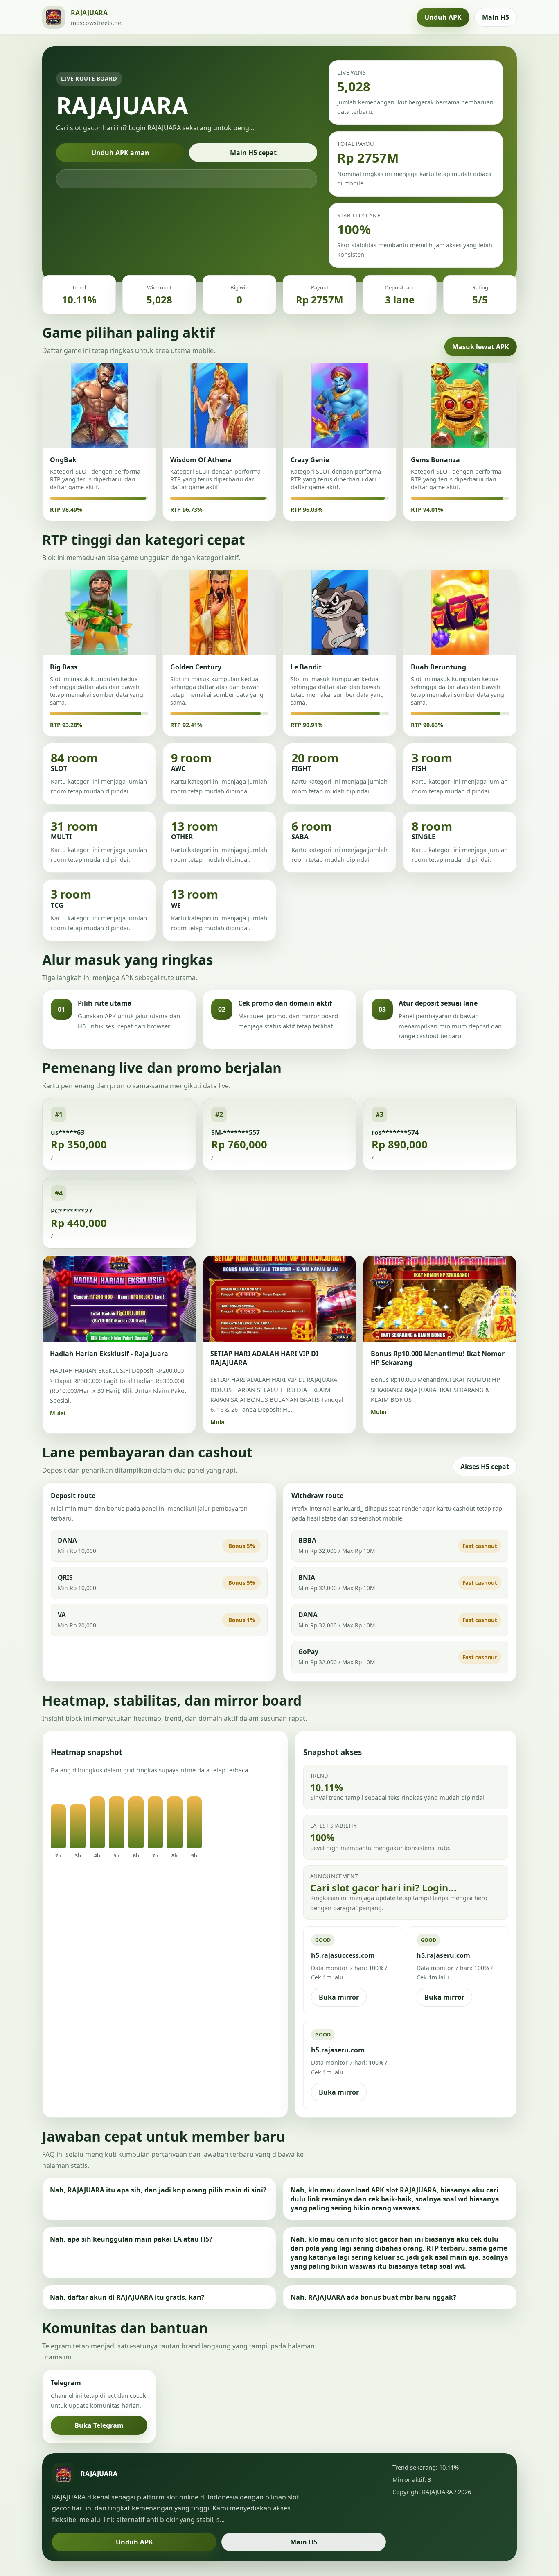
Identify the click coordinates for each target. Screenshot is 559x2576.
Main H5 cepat (253, 153)
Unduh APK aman (120, 153)
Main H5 (496, 17)
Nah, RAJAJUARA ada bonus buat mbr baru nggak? (373, 2297)
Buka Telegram (99, 2425)
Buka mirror (339, 1997)
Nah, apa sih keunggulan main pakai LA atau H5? (131, 2239)
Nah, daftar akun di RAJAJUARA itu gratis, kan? (127, 2297)
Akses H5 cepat (485, 1467)
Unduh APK (443, 17)
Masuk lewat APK (481, 347)
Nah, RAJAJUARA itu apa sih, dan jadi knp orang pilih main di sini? (158, 2190)
